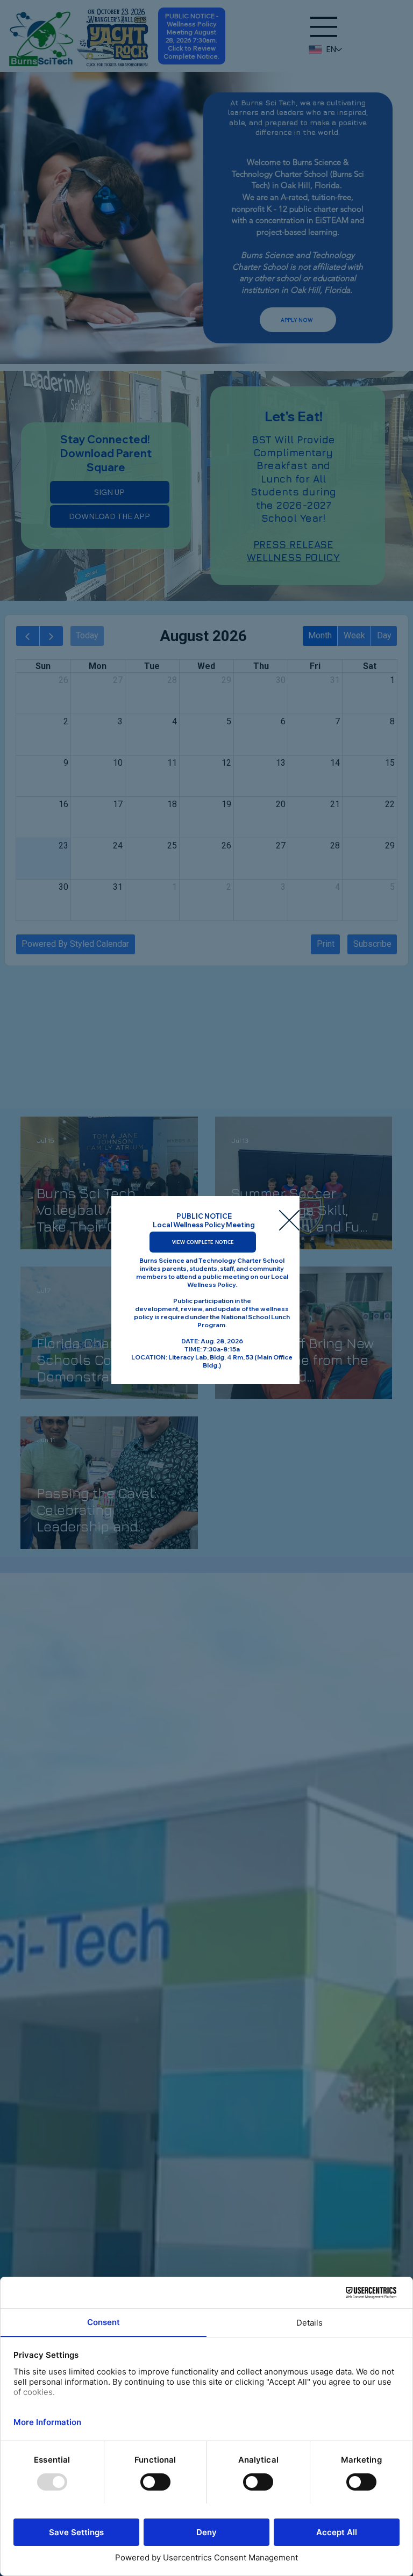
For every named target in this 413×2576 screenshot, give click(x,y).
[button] (289, 1221)
